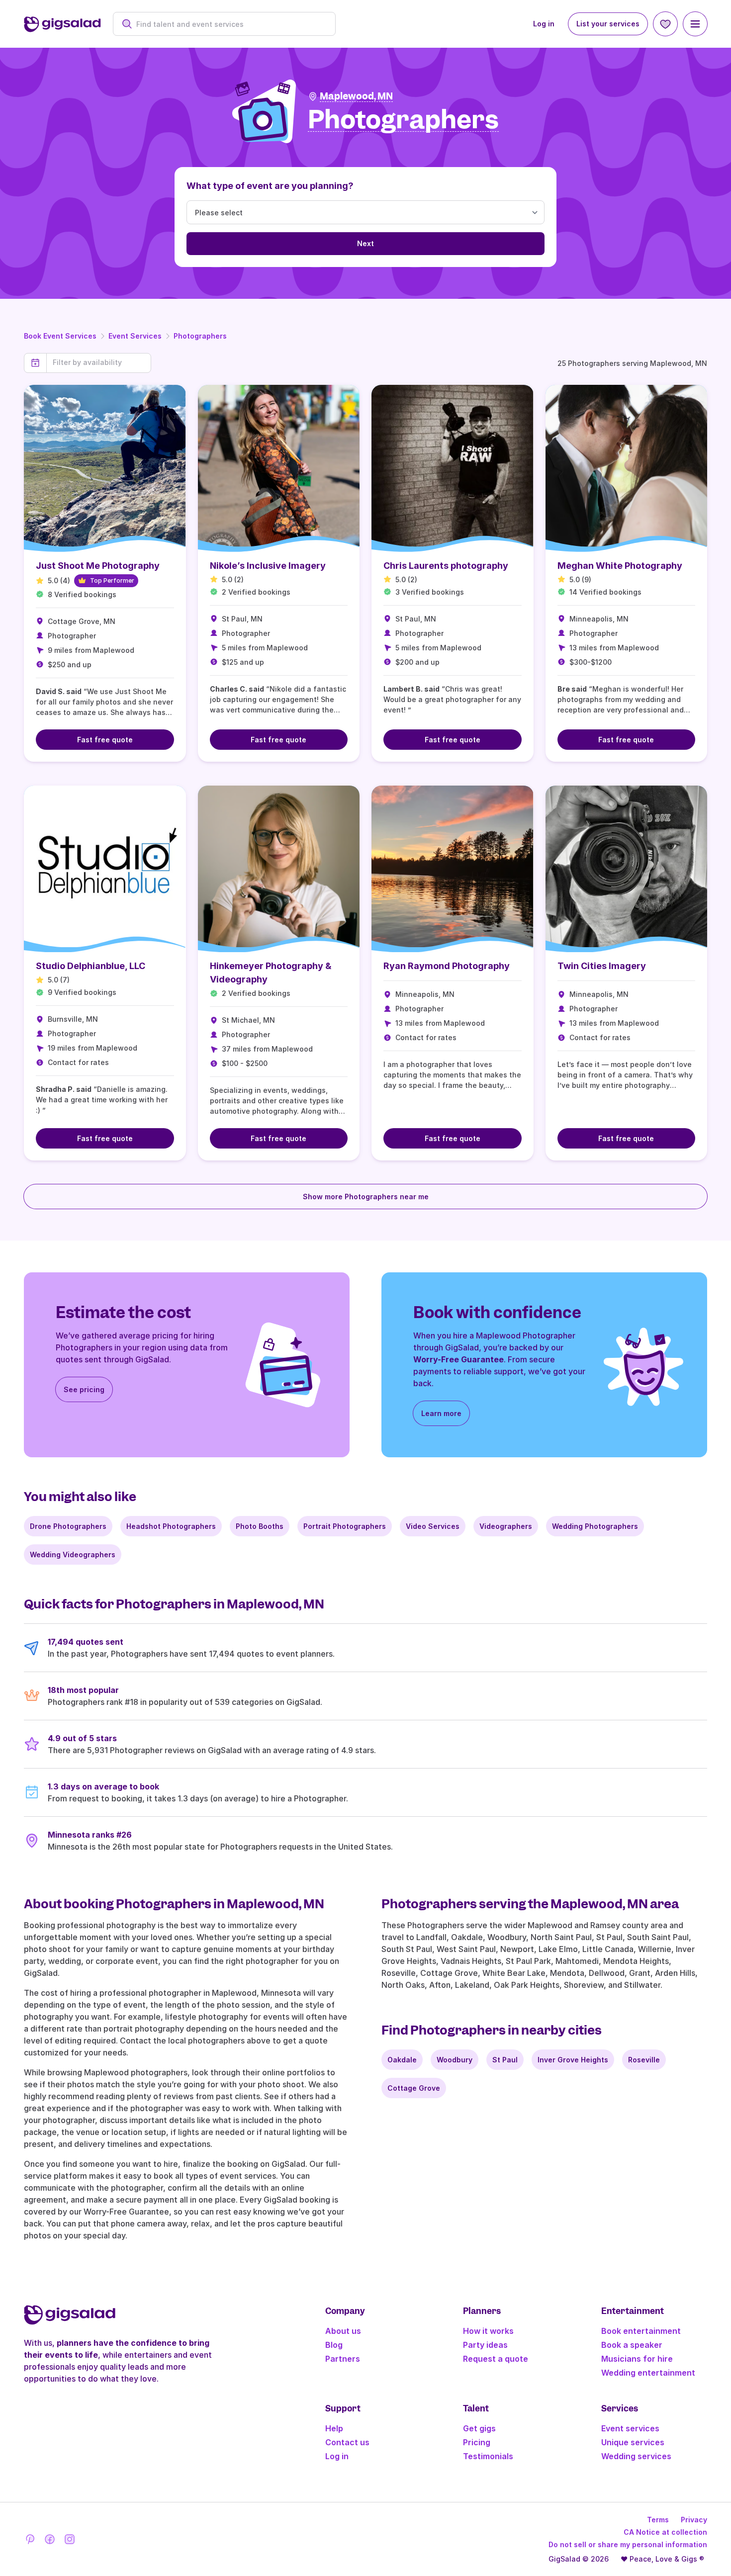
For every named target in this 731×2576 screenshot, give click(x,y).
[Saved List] (665, 24)
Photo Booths (260, 1526)
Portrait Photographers (345, 1526)
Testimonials (488, 2456)
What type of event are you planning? (270, 186)
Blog (334, 2345)
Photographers (200, 336)
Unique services (633, 2442)
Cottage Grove (414, 2088)
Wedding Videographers (73, 1554)
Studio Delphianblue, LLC (91, 966)
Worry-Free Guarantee (458, 1359)
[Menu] (695, 24)
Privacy (694, 2520)
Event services (630, 2428)
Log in (544, 24)
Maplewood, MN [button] (356, 96)
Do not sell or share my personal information (628, 2544)
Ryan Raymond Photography (447, 966)
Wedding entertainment (648, 2373)
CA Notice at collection (665, 2532)
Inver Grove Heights (573, 2060)
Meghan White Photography (620, 566)
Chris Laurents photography (446, 566)
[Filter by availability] (99, 362)
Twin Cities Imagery (602, 966)
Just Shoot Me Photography (98, 566)
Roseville (644, 2060)
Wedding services (636, 2456)
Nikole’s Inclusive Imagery (268, 566)
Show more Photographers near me (366, 1197)
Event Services (135, 336)
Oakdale (402, 2060)
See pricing (84, 1389)
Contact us (347, 2442)
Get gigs (479, 2428)
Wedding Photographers (595, 1526)
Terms (658, 2520)
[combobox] (229, 24)
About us (343, 2331)
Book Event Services (60, 336)
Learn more (441, 1413)
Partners (343, 2359)
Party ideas (485, 2345)
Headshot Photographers (171, 1526)
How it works (488, 2331)
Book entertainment (641, 2331)
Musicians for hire (637, 2359)
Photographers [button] (403, 120)
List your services (608, 24)
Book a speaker (632, 2345)
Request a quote (496, 2359)
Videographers (506, 1526)
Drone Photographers (68, 1526)
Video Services (433, 1526)
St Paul (505, 2060)
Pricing (477, 2442)
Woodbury (455, 2060)
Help (334, 2428)
